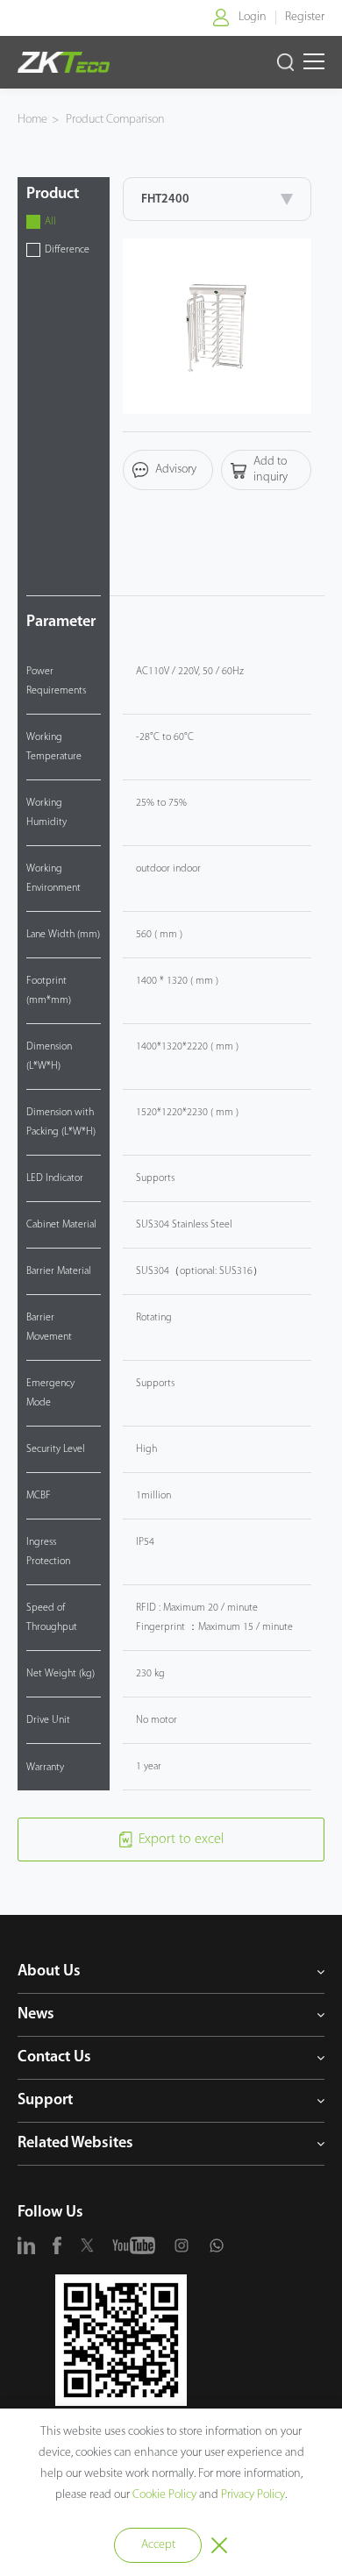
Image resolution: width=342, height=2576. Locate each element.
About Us (49, 1972)
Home (32, 120)
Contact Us (54, 2058)
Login (253, 17)
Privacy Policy (253, 2495)
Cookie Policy (164, 2495)
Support (45, 2101)
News (36, 2015)
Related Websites (75, 2144)
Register (305, 17)
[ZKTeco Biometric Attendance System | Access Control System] (63, 62)
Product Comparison (115, 120)
